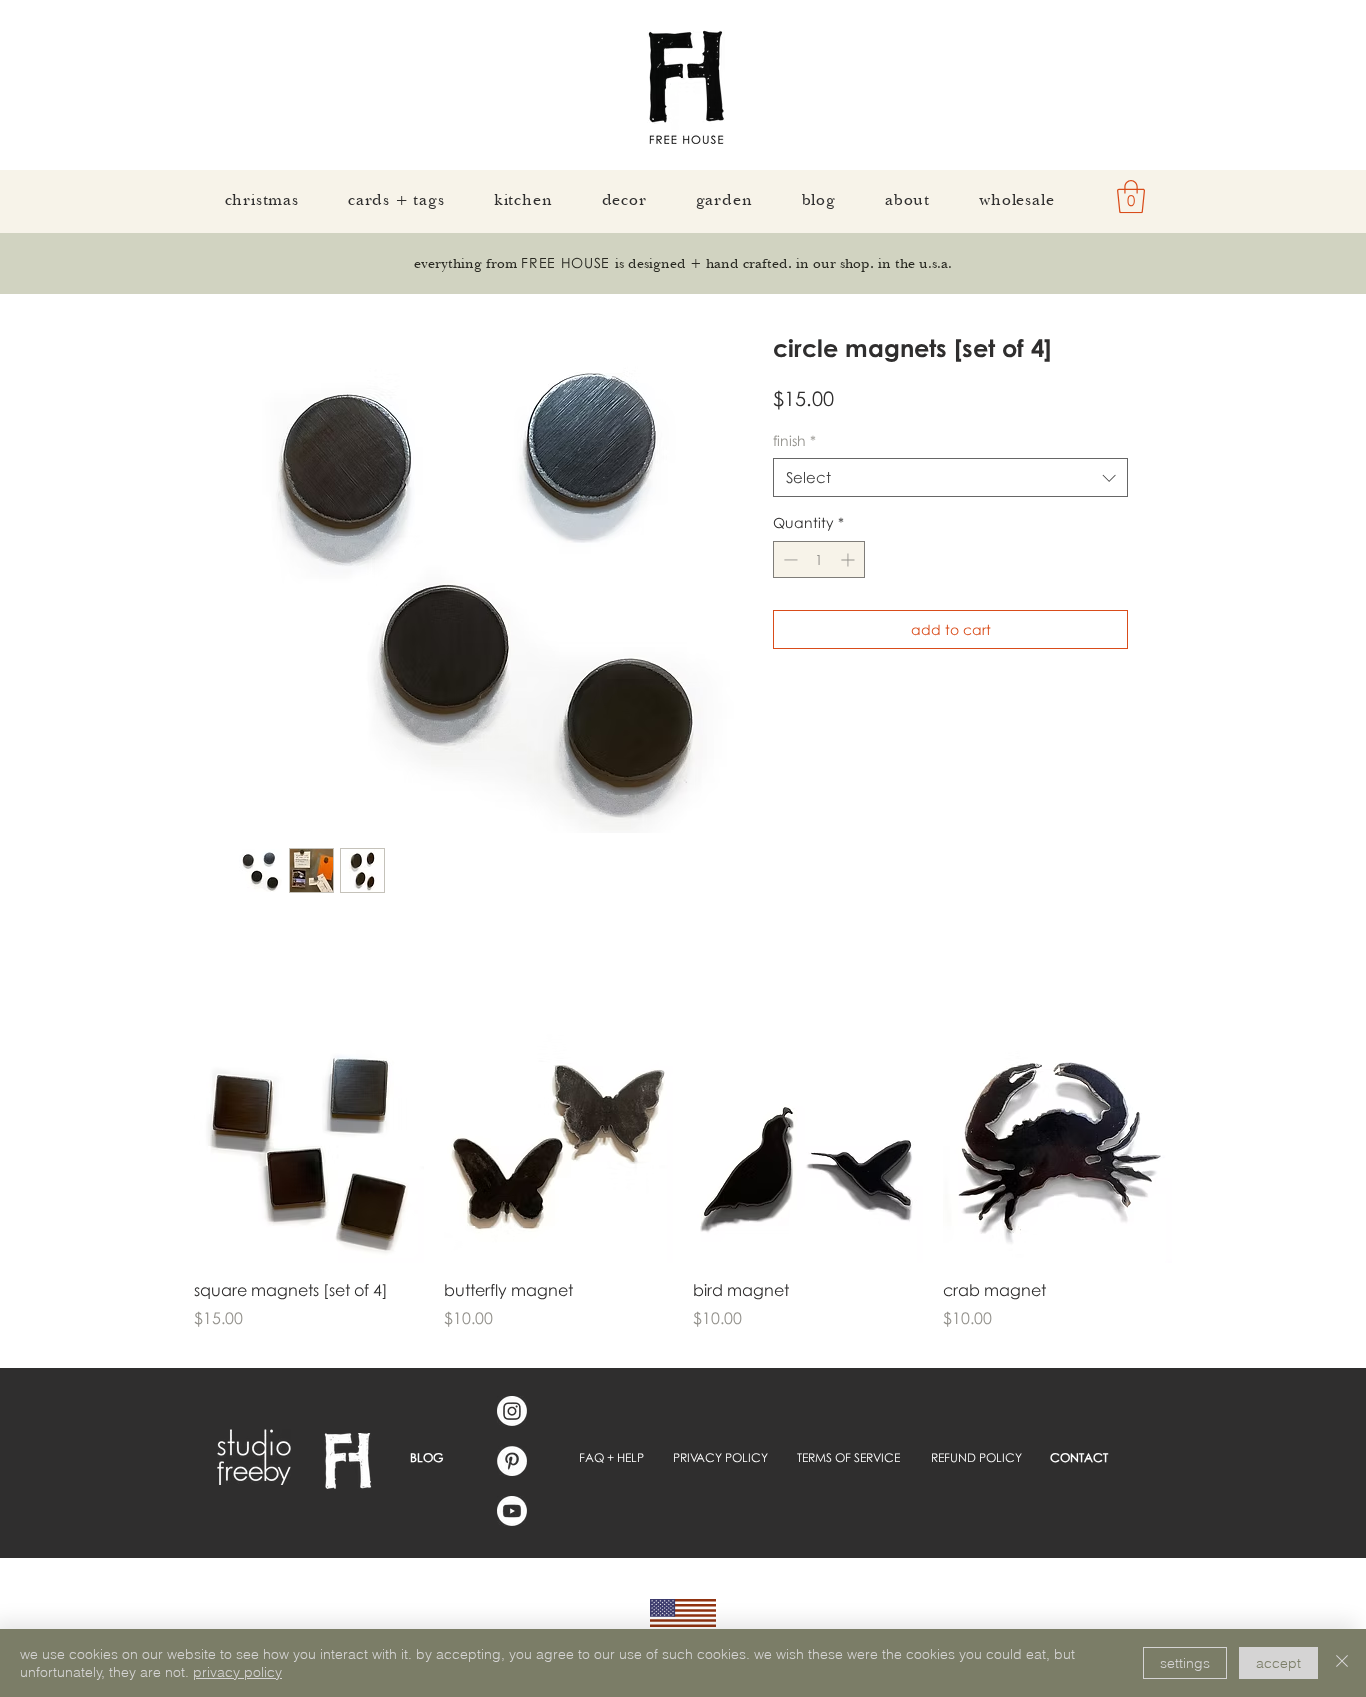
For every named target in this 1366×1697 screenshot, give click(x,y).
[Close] (1342, 1663)
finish (794, 440)
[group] (683, 1193)
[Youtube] (512, 1511)
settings (1185, 1663)
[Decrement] (788, 559)
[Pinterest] (512, 1461)
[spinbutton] (819, 559)
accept (1278, 1663)
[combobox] (950, 477)
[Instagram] (512, 1411)
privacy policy (237, 1672)
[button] (1131, 196)
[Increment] (849, 559)
